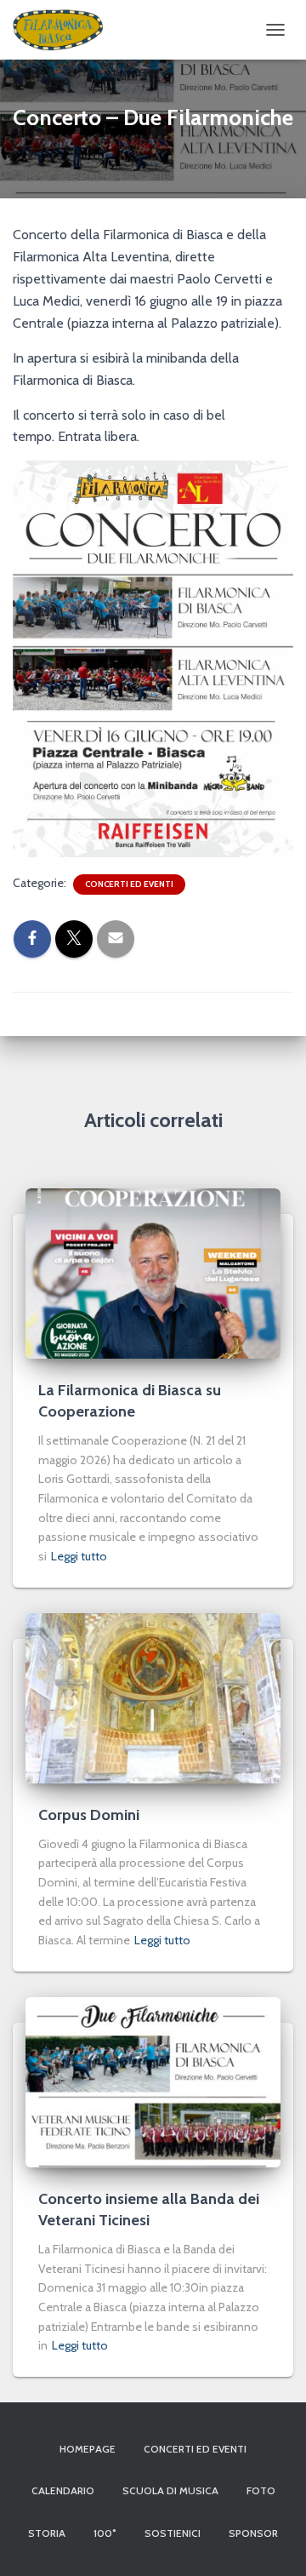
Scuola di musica (170, 2490)
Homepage (88, 2449)
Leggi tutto (79, 1556)
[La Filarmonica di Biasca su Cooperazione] (153, 1272)
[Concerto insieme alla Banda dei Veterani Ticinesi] (153, 2081)
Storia (47, 2533)
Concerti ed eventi (129, 884)
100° (105, 2533)
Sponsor (253, 2533)
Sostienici (173, 2533)
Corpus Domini (89, 1815)
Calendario (63, 2490)
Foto (261, 2490)
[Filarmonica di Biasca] (65, 30)
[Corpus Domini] (153, 1697)
